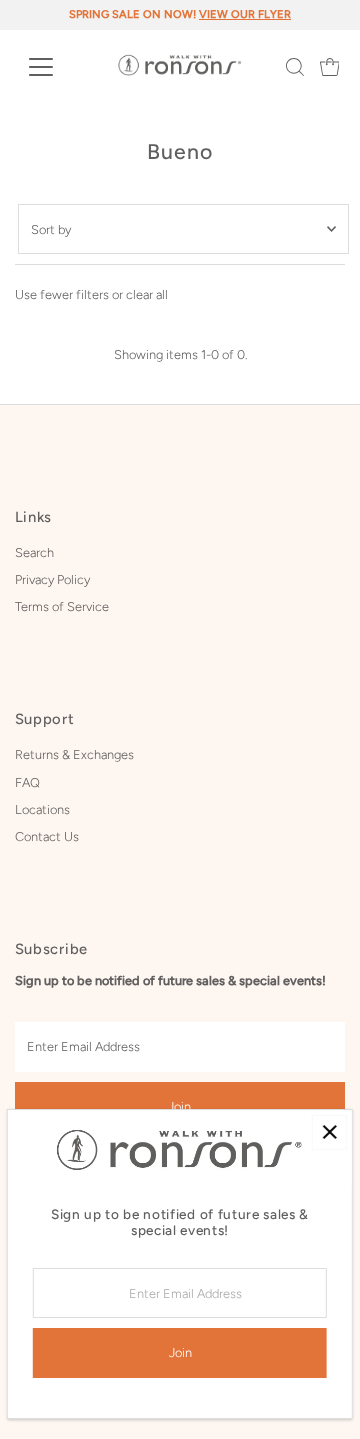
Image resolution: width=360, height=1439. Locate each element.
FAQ (27, 782)
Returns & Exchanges (74, 754)
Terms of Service (62, 606)
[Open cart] (330, 67)
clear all (147, 294)
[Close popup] (329, 1132)
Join (179, 1106)
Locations (42, 809)
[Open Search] (295, 67)
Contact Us (47, 836)
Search (34, 552)
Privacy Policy (52, 579)
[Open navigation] (53, 67)
